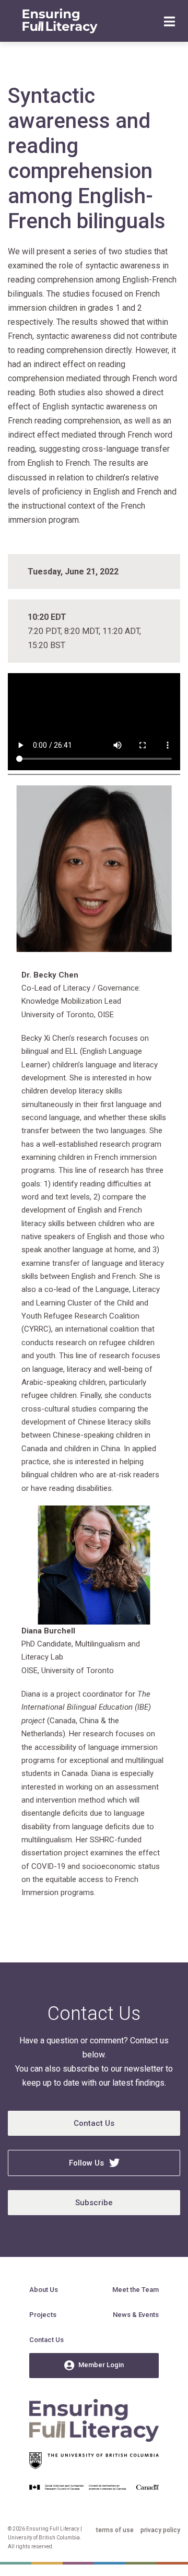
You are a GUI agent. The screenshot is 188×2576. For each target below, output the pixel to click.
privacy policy (160, 2530)
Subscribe (94, 2203)
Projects (43, 2315)
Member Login (101, 2365)
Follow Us (86, 2163)
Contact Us (94, 2123)
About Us (44, 2290)
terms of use (115, 2530)
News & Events (136, 2315)
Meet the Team (136, 2290)
